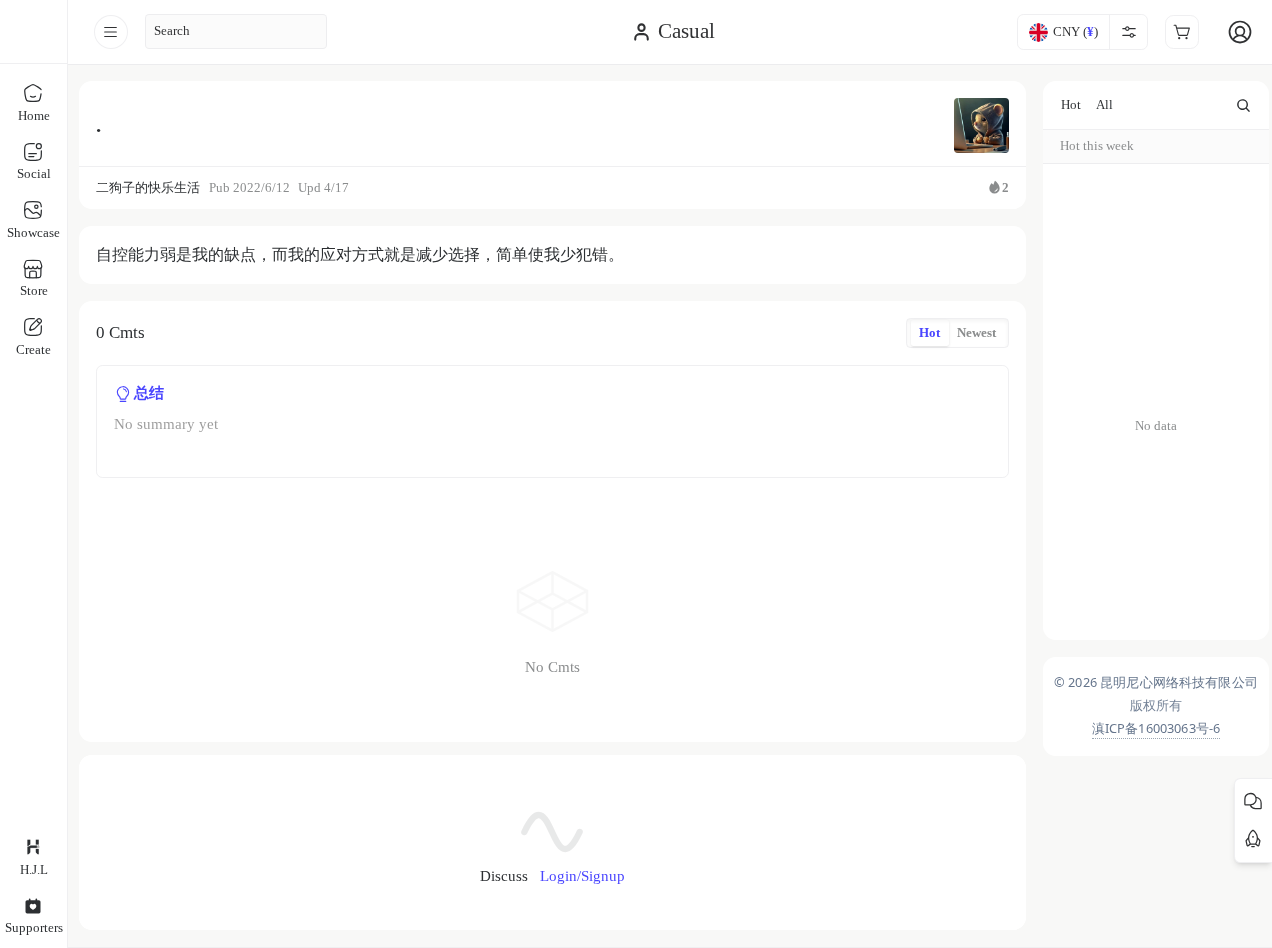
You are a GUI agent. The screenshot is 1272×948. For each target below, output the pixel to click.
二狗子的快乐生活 (148, 188)
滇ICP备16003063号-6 (1156, 727)
